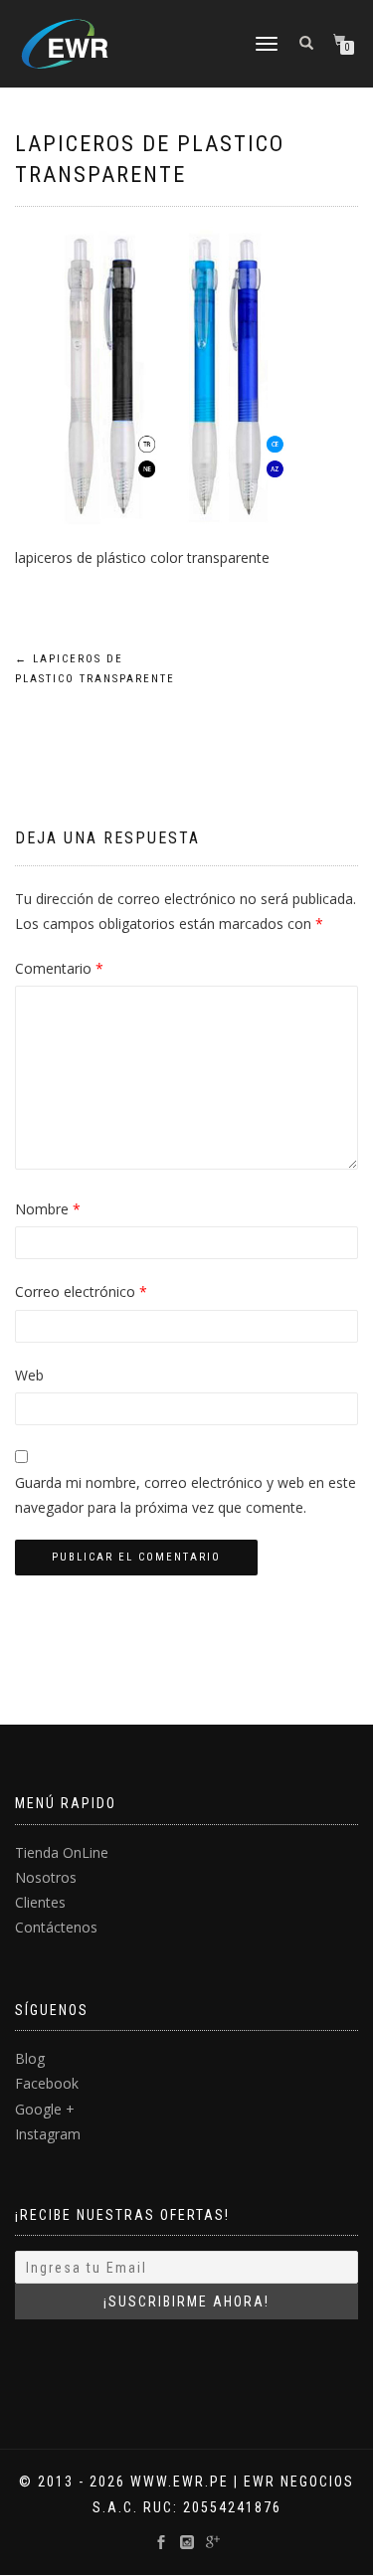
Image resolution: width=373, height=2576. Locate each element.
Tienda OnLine (62, 1852)
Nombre (48, 1209)
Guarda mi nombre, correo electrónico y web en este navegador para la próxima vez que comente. (186, 1495)
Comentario (59, 968)
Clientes (40, 1902)
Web (29, 1375)
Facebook (47, 2083)
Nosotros (46, 1877)
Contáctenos (56, 1927)
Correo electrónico (81, 1291)
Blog (30, 2058)
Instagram (48, 2134)
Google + (45, 2109)
